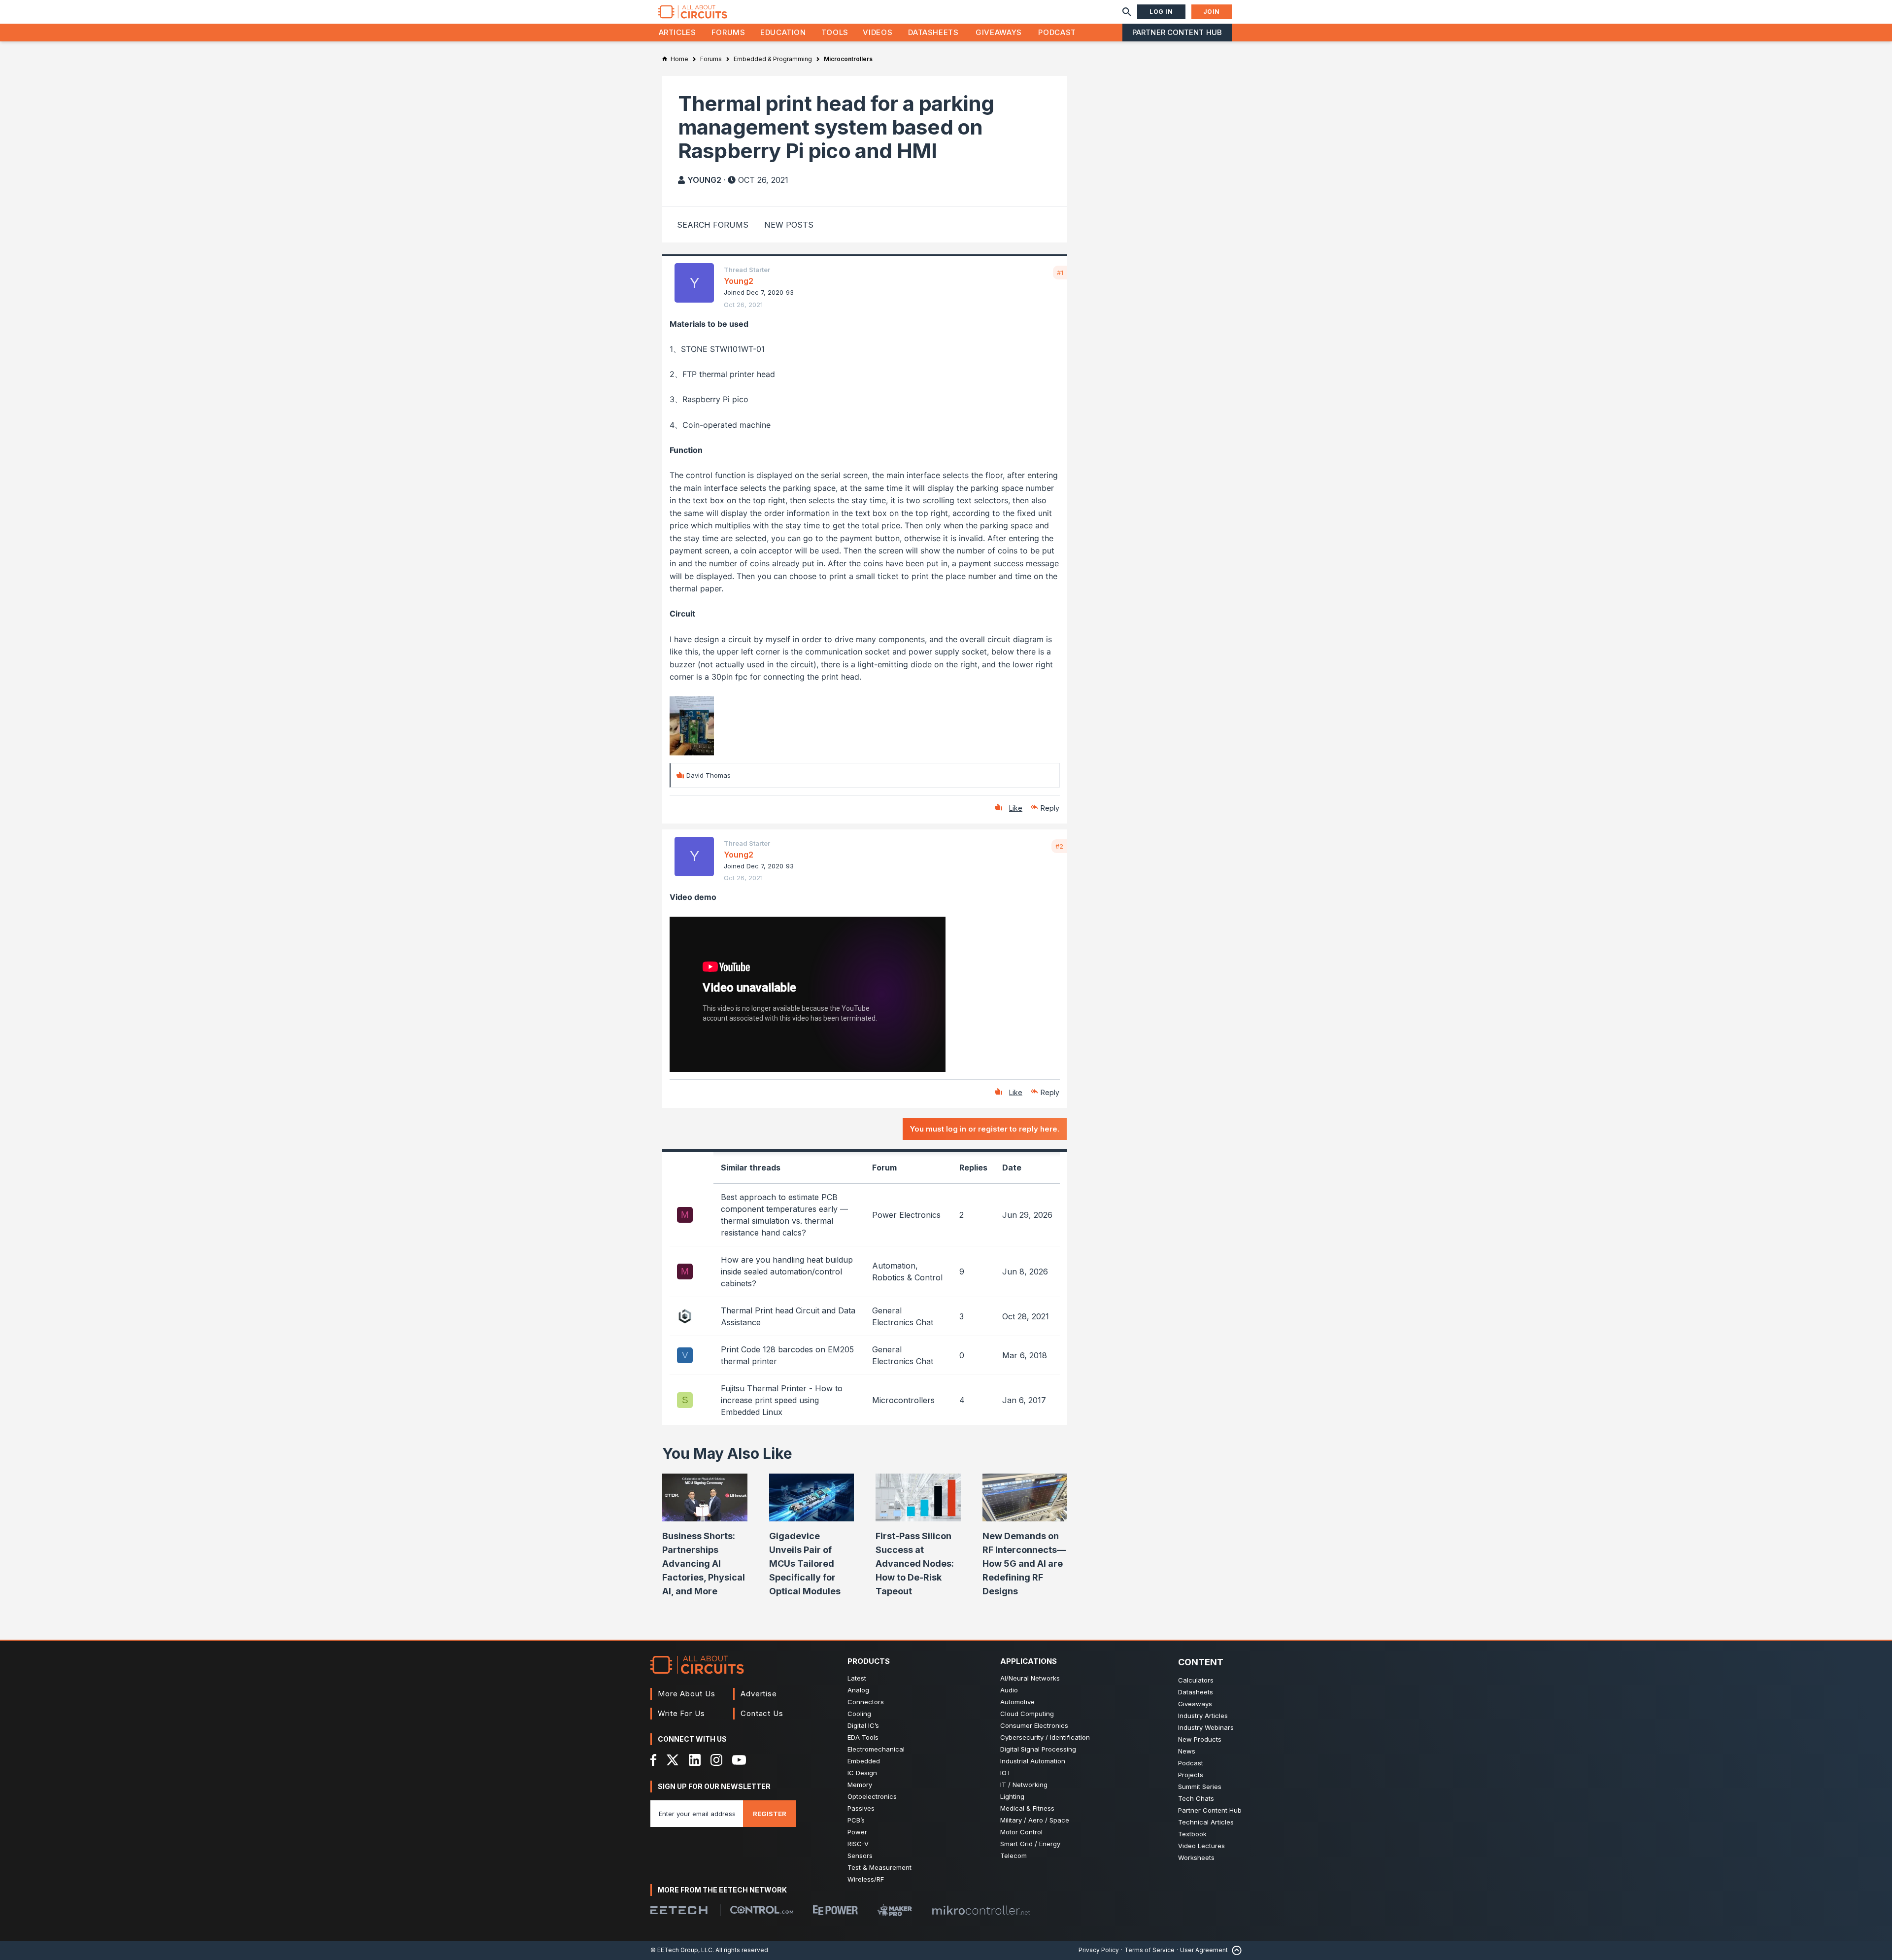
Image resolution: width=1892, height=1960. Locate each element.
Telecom (1014, 1856)
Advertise (759, 1694)
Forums (728, 32)
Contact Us (762, 1713)
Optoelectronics (872, 1796)
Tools (835, 32)
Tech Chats (1196, 1798)
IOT (1006, 1773)
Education (783, 32)
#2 (1059, 846)
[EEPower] (835, 1910)
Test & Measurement (879, 1867)
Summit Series (1200, 1787)
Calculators (1196, 1680)
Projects (1191, 1775)
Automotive (1017, 1702)
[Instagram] (716, 1760)
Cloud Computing (1027, 1714)
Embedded (864, 1761)
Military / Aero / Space (1035, 1820)
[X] (673, 1760)
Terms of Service (1149, 1950)
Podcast (1057, 32)
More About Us (687, 1694)
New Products (1200, 1739)
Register (770, 1814)
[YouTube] (739, 1760)
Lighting (1012, 1796)
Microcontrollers (903, 1400)
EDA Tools (863, 1737)
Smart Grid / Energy (1030, 1844)
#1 (1060, 273)
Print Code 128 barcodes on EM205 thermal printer (787, 1355)
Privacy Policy (1099, 1950)
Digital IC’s (863, 1725)
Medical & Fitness (1027, 1808)
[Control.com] (762, 1910)
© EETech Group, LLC (681, 1950)
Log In (1161, 12)
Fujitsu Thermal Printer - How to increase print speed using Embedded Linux (782, 1400)
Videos (878, 32)
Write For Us (681, 1713)
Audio (1009, 1690)
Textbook (1192, 1834)
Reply (1050, 808)
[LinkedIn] (695, 1760)
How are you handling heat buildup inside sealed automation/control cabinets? (787, 1272)
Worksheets (1196, 1857)
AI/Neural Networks (1030, 1678)
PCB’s (856, 1820)
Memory (860, 1785)
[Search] (1127, 12)
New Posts (789, 225)
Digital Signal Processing (1038, 1749)
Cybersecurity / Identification (1045, 1737)
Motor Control (1021, 1832)
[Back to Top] (1235, 1950)
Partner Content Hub (1177, 32)
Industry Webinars (1206, 1727)
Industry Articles (1203, 1716)
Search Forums (713, 225)
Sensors (860, 1856)
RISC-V (858, 1844)
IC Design (862, 1773)
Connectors (866, 1702)
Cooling (859, 1714)
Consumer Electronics (1034, 1725)
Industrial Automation (1033, 1761)
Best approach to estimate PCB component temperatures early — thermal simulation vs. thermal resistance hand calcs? (784, 1215)
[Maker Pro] (895, 1910)
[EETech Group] (679, 1910)
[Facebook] (654, 1760)
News (1187, 1751)
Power (857, 1832)
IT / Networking (1024, 1785)
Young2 (704, 180)
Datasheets (933, 32)
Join (1212, 12)
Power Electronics (906, 1215)
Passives (861, 1808)
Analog (858, 1690)
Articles (677, 32)
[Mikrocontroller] (981, 1910)
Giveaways (999, 32)
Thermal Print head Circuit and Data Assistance (788, 1316)
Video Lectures (1201, 1846)
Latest (857, 1678)
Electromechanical (876, 1749)
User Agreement (1204, 1950)
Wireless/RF (866, 1879)
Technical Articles (1206, 1822)
